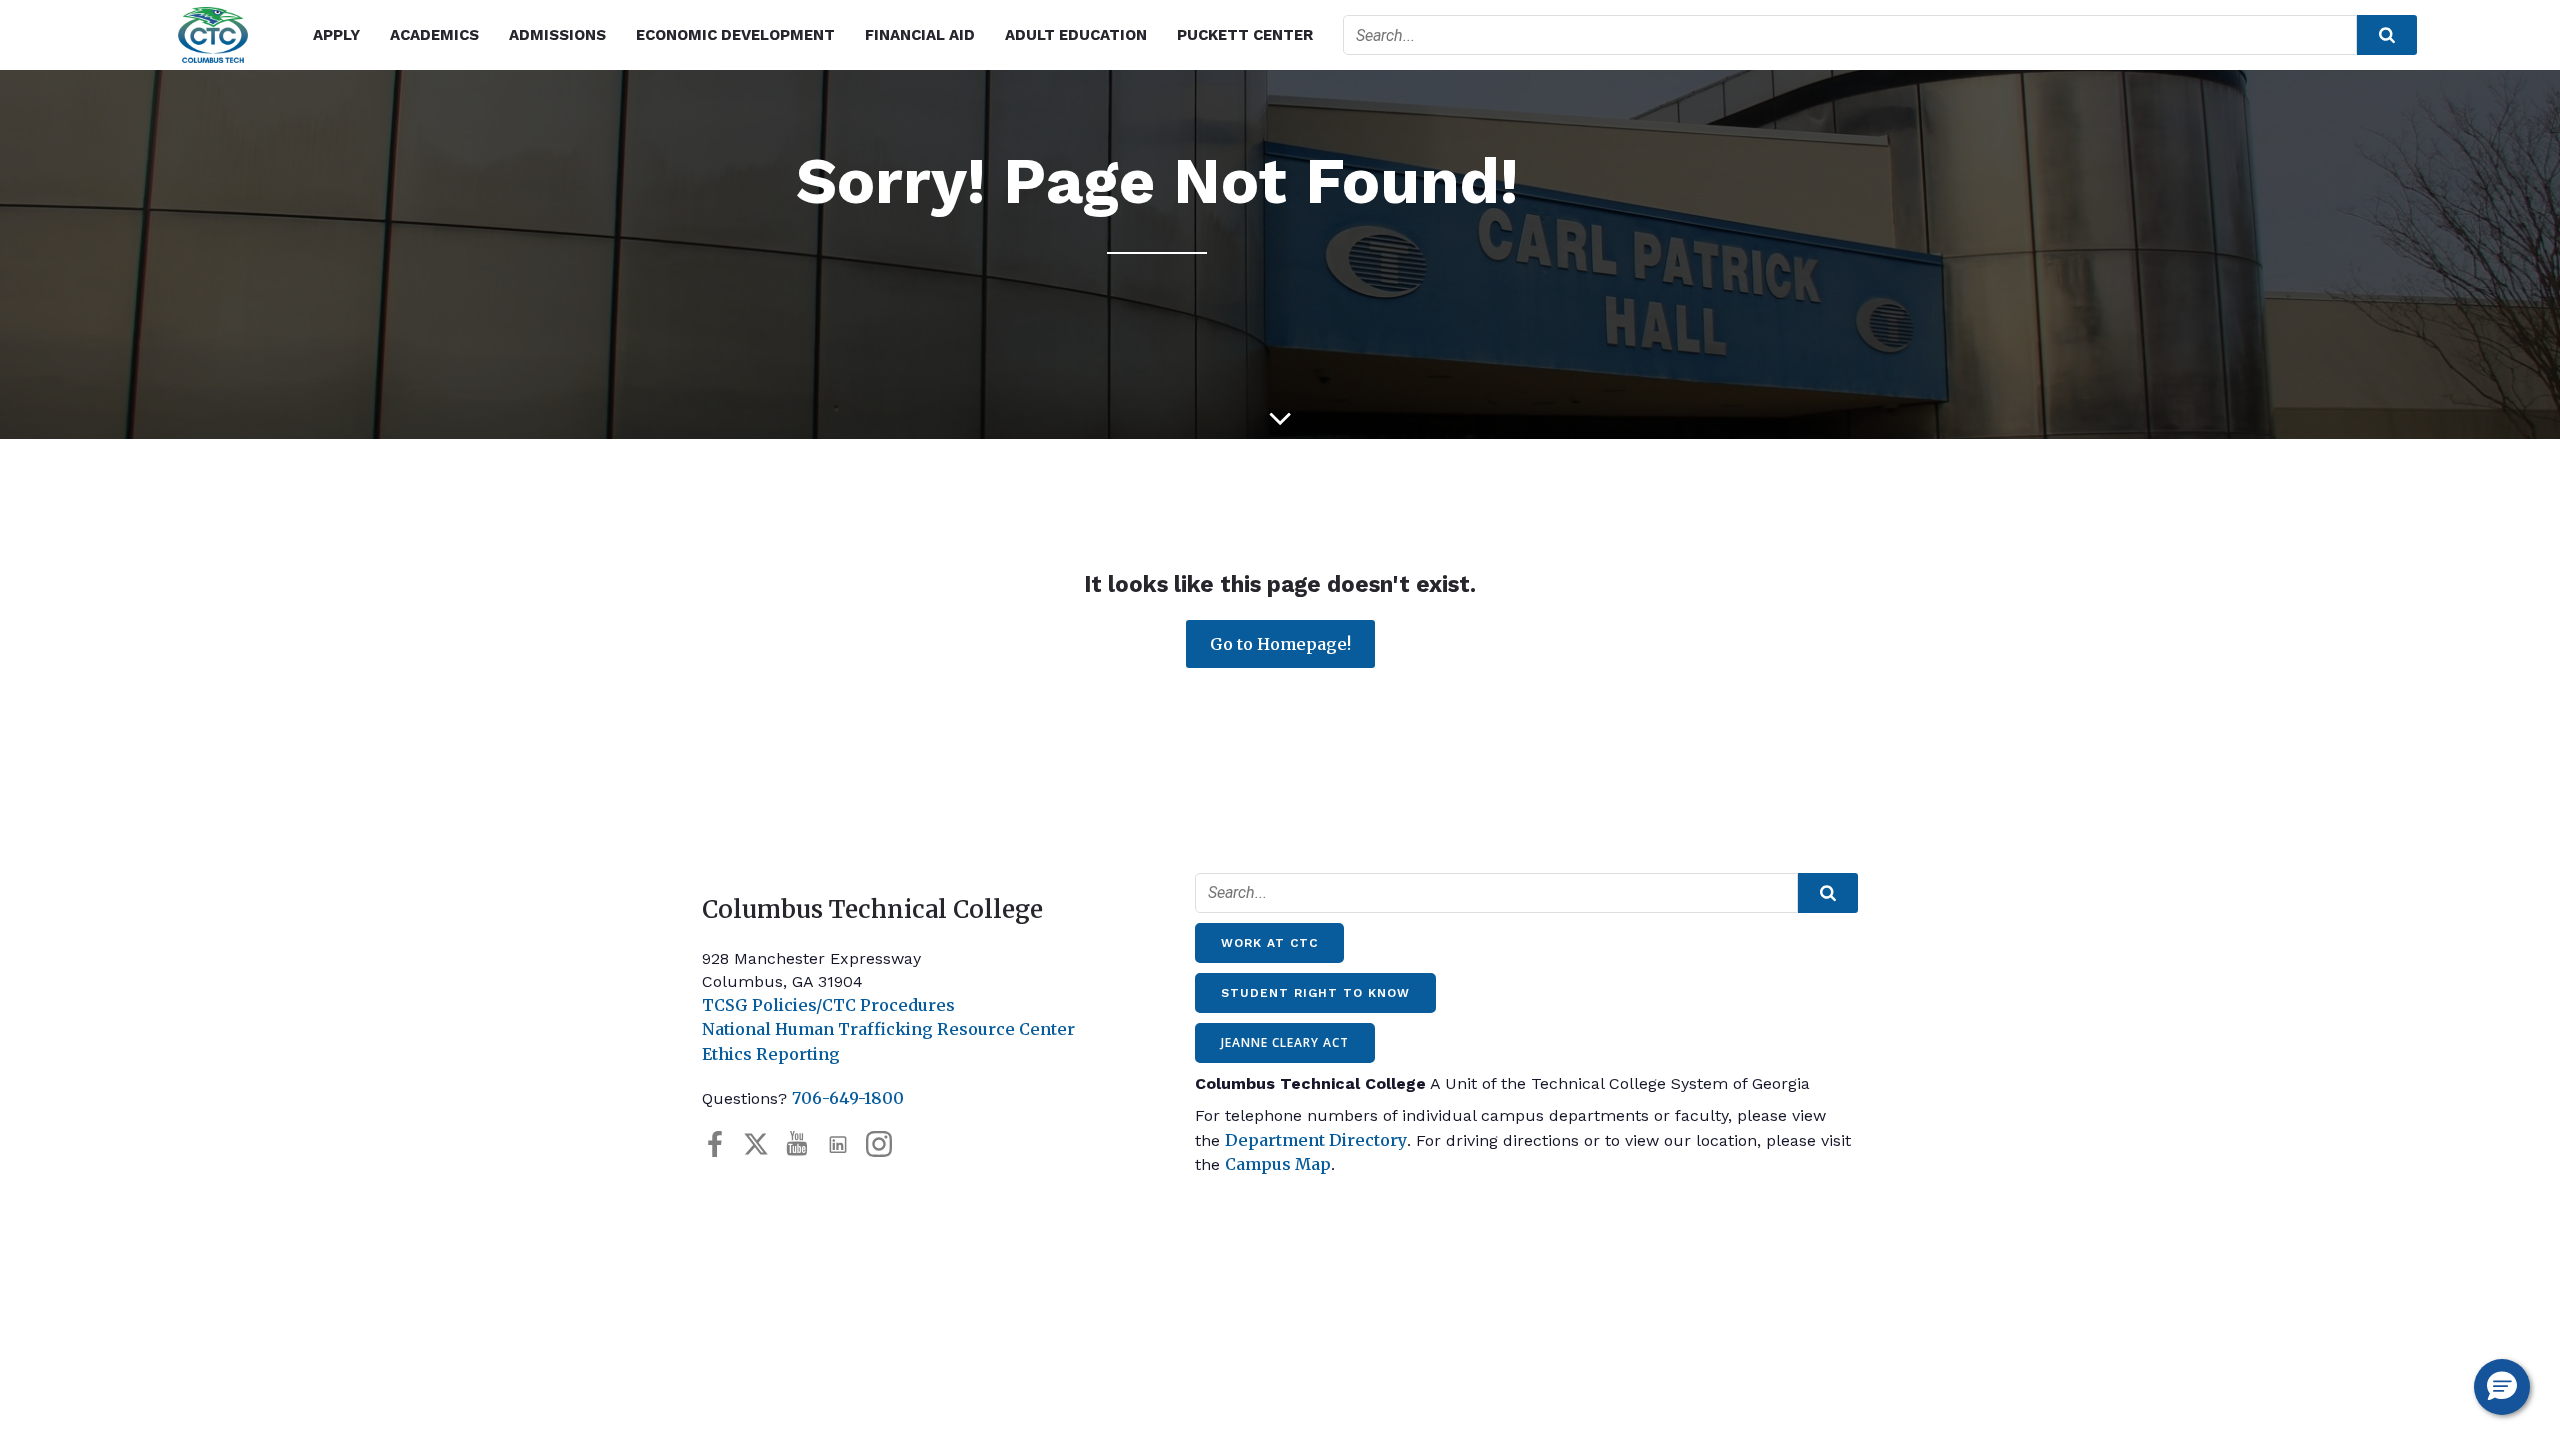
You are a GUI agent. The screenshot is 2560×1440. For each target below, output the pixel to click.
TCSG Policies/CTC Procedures (828, 1005)
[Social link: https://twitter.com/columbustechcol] (763, 1144)
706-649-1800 (848, 1098)
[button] (2502, 1387)
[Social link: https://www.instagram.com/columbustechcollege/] (886, 1144)
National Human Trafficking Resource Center (888, 1029)
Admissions (557, 35)
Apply (336, 35)
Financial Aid (920, 35)
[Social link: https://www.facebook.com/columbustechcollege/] (722, 1144)
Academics (434, 35)
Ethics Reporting (771, 1054)
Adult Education (1076, 35)
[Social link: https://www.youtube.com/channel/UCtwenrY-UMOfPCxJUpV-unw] (804, 1144)
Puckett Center (1245, 35)
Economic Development (735, 35)
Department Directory (1316, 1140)
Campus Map (1278, 1164)
